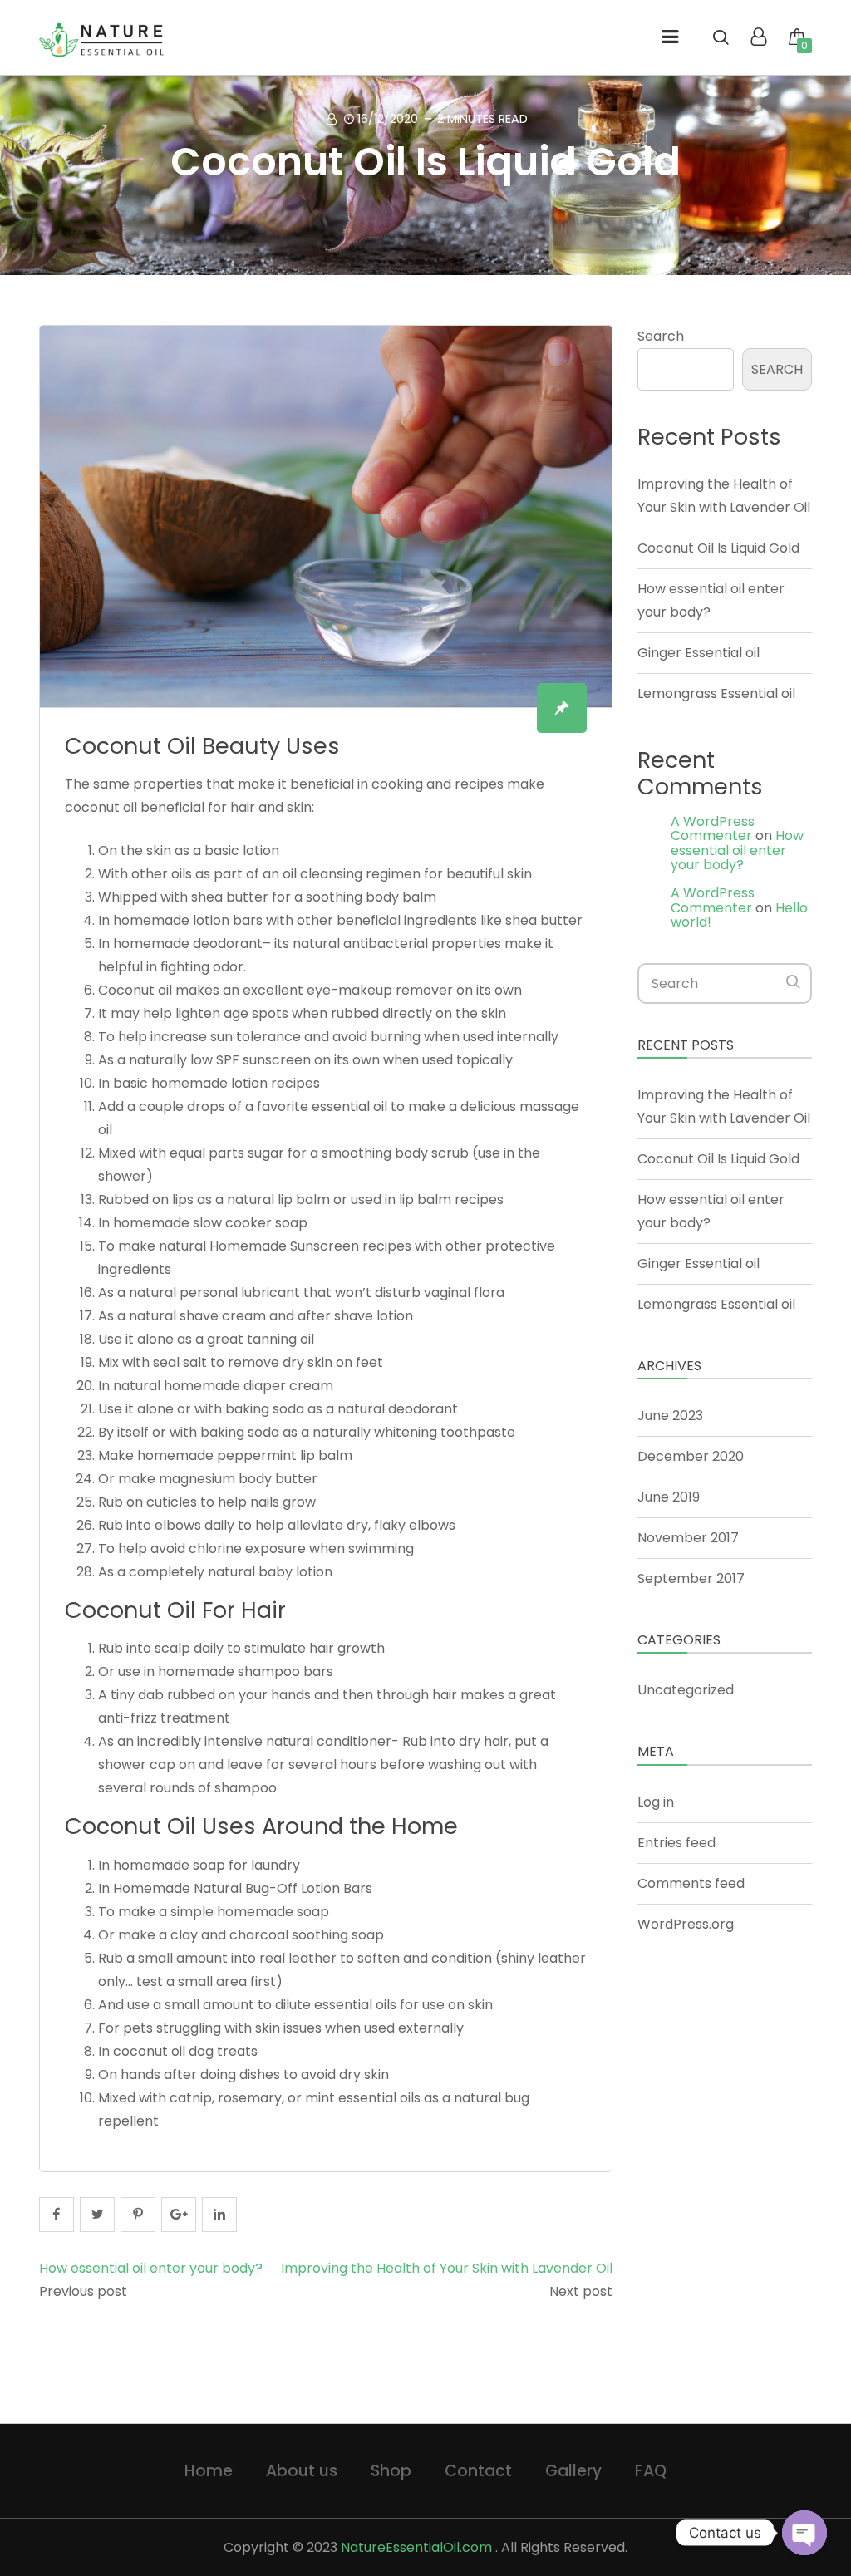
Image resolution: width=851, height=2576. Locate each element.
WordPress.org (686, 1924)
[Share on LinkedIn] (219, 2215)
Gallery (573, 2471)
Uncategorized (686, 1690)
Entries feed (676, 1843)
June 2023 (670, 1416)
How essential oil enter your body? (151, 2268)
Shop (391, 2471)
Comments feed (691, 1883)
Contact (478, 2471)
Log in (656, 1802)
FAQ (651, 2471)
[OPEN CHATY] (804, 2533)
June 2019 (669, 1497)
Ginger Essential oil (699, 653)
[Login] (758, 39)
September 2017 (691, 1578)
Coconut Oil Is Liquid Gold (425, 162)
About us (302, 2471)
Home (209, 2471)
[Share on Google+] (179, 2215)
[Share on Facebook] (57, 2215)
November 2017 (688, 1538)
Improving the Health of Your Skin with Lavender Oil (447, 2268)
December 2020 (691, 1456)
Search (661, 336)
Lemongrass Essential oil (716, 693)
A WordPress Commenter (713, 829)
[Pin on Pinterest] (138, 2215)
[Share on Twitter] (97, 2215)
